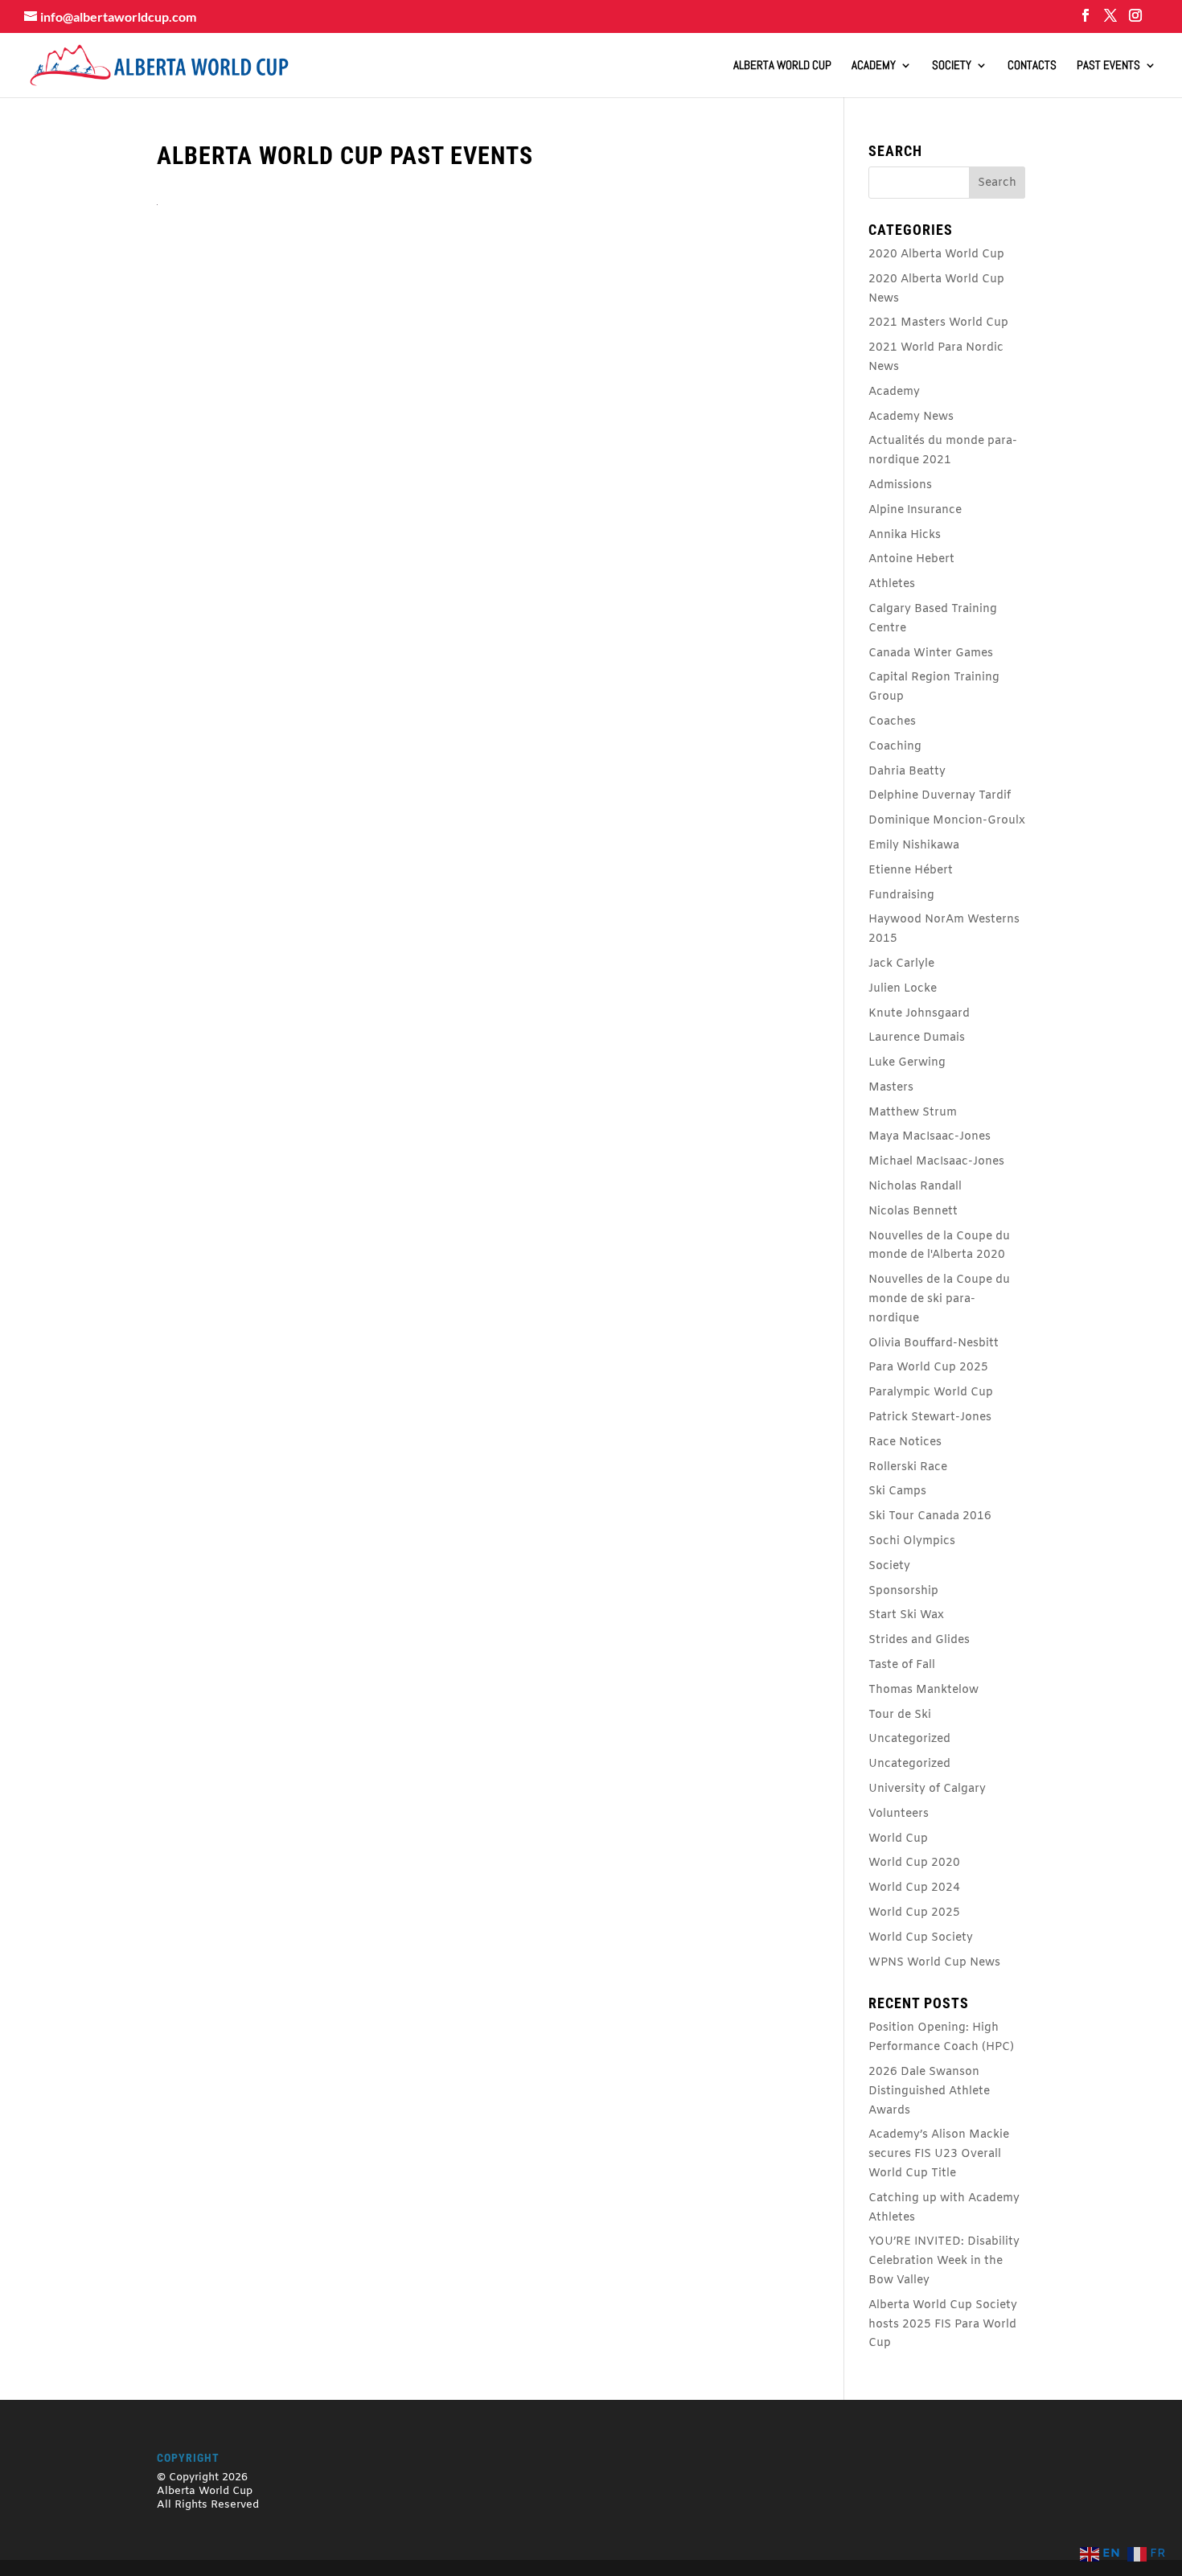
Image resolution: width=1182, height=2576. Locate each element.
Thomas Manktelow (923, 1690)
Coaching (895, 747)
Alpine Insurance (915, 510)
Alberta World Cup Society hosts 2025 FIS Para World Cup (943, 2325)
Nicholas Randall (915, 1187)
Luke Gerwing (907, 1063)
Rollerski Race (908, 1467)
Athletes (892, 584)
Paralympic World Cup (931, 1393)
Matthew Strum (913, 1113)
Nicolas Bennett (913, 1212)
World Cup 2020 (914, 1863)
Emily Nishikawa (914, 846)
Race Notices (905, 1442)
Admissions (900, 485)
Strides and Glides (919, 1640)
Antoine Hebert (911, 559)
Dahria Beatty (907, 772)
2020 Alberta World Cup (936, 255)
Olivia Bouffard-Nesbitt (934, 1343)
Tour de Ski (900, 1715)
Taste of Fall (902, 1665)
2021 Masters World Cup (938, 323)
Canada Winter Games (931, 653)
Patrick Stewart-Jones (930, 1417)
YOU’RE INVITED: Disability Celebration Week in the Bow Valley (944, 2261)
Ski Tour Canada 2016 (930, 1516)
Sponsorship (903, 1591)
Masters (891, 1088)
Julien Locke (903, 989)
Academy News (911, 417)
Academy (874, 66)
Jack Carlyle (901, 964)
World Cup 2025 (914, 1913)
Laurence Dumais (917, 1038)
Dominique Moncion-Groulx (947, 821)
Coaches (892, 722)
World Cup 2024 (914, 1888)
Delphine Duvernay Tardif (940, 796)
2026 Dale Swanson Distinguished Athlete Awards (929, 2091)
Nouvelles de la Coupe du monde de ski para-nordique (939, 1299)
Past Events (1108, 66)
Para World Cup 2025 (928, 1368)
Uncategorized (909, 1739)
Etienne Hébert (911, 871)
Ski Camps (897, 1491)
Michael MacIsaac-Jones (936, 1162)
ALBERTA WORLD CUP (782, 66)
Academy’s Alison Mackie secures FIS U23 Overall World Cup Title (939, 2154)
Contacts (1032, 66)
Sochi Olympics (912, 1541)
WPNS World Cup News (934, 1963)
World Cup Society (921, 1938)
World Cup (898, 1839)
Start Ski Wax (906, 1615)
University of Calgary (927, 1789)
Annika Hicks (905, 535)
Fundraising (901, 896)
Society (952, 66)
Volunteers (899, 1814)
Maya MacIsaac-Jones (930, 1137)
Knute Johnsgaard (919, 1014)
